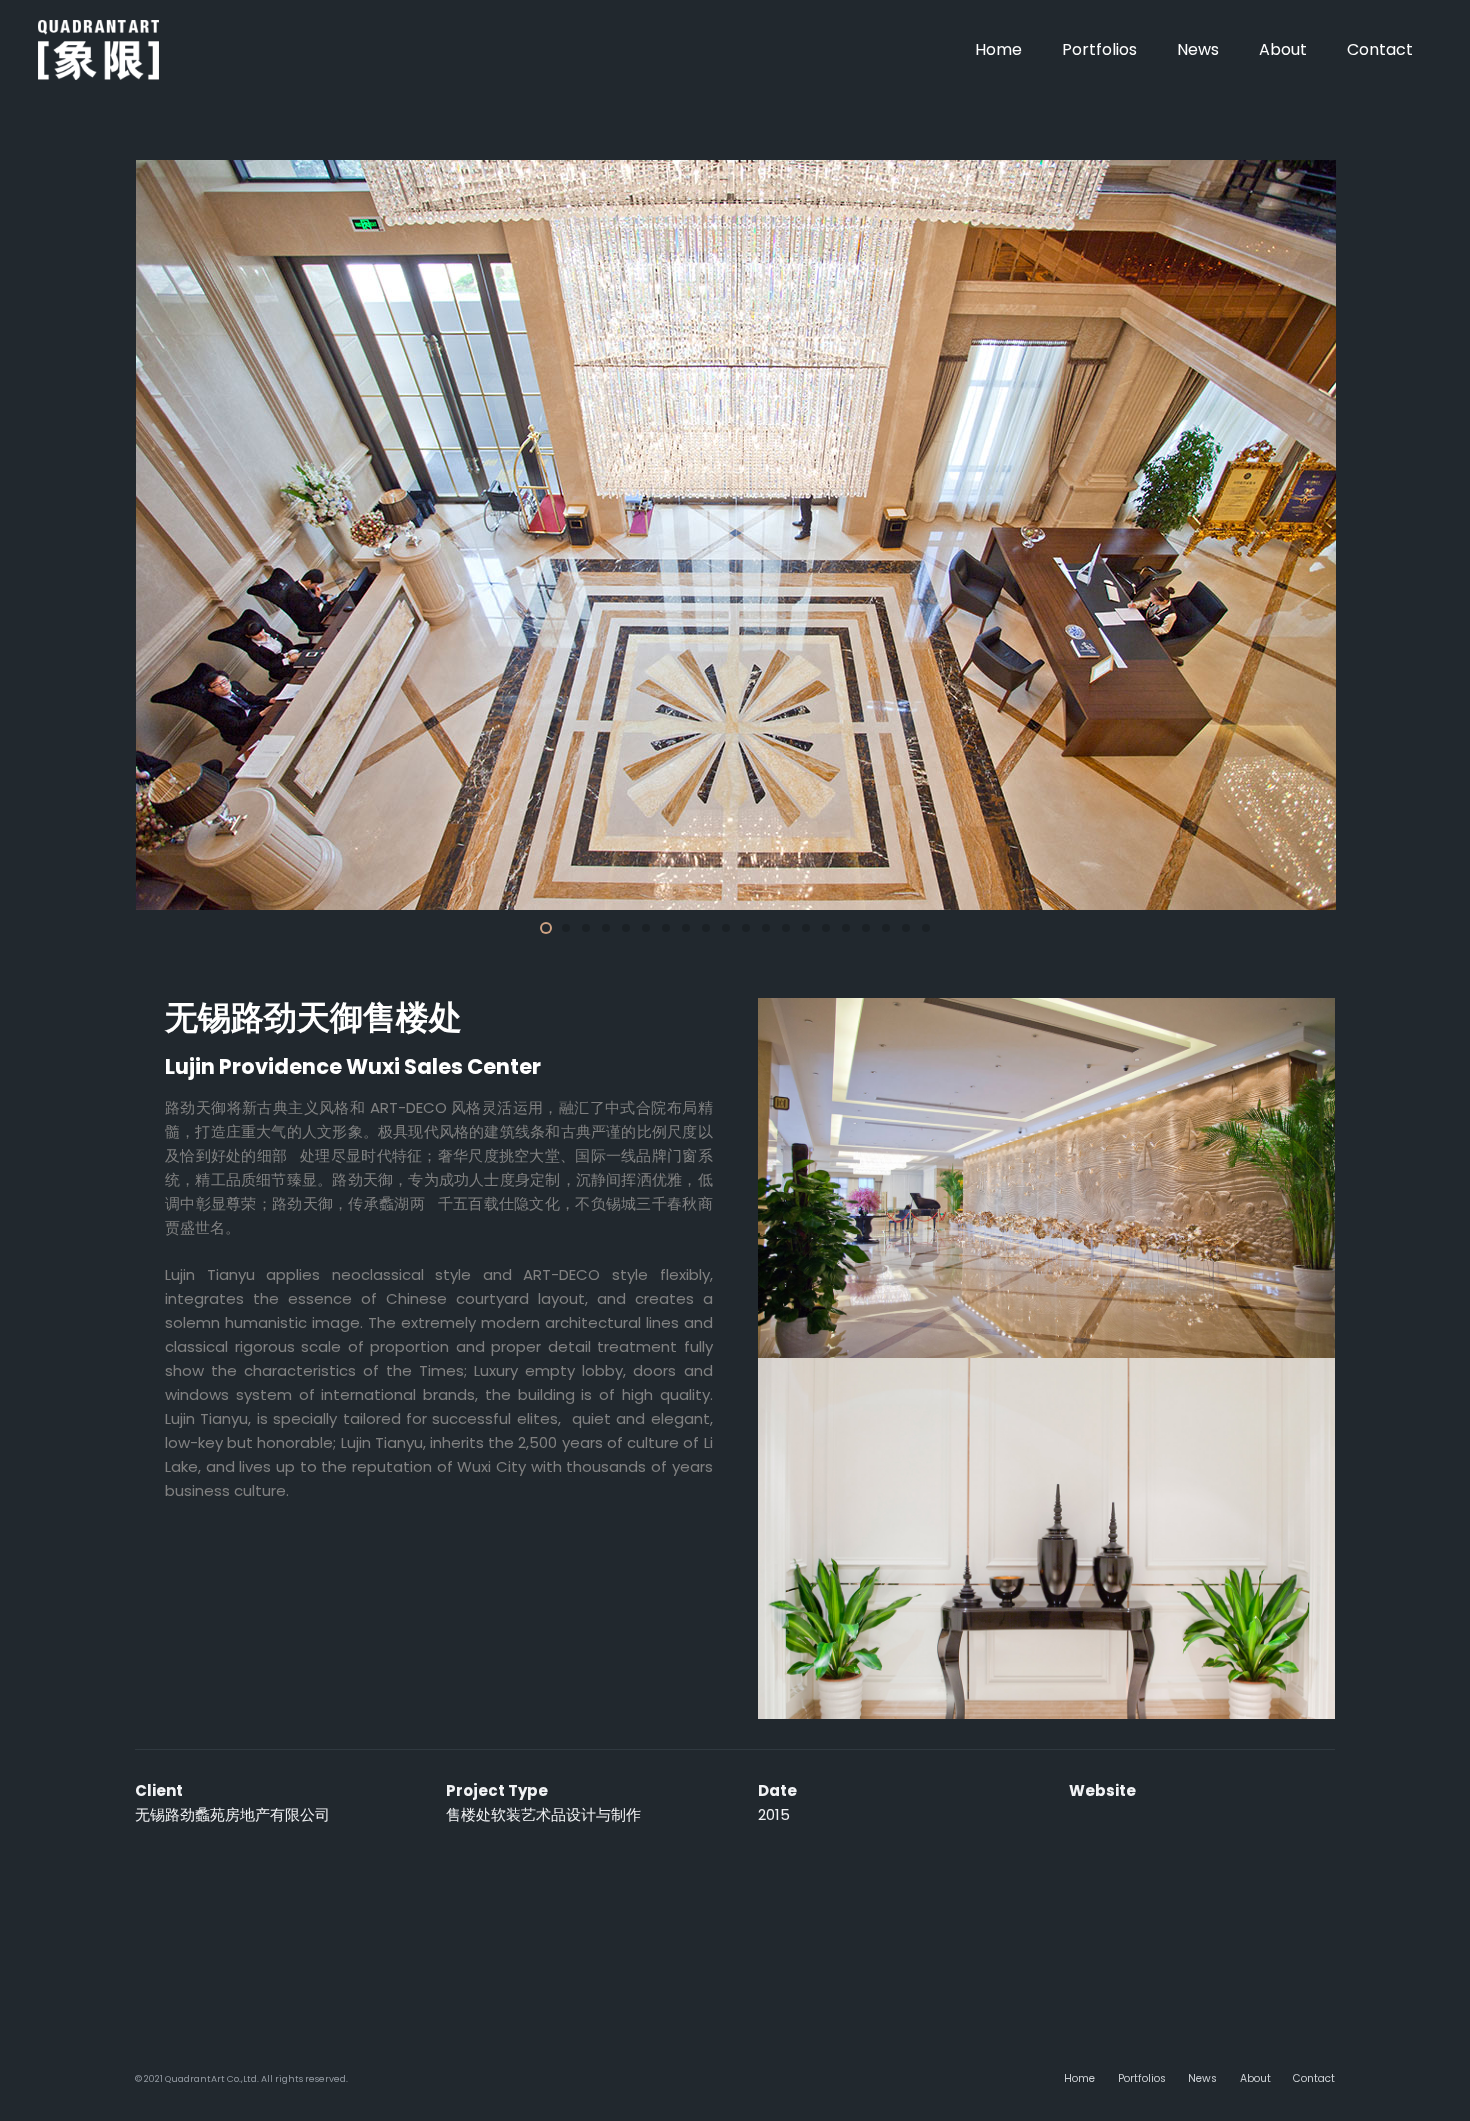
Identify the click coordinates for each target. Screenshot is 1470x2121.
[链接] (99, 50)
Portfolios (1142, 2078)
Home (1079, 2078)
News (1202, 2078)
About (1255, 2078)
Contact (1314, 2078)
